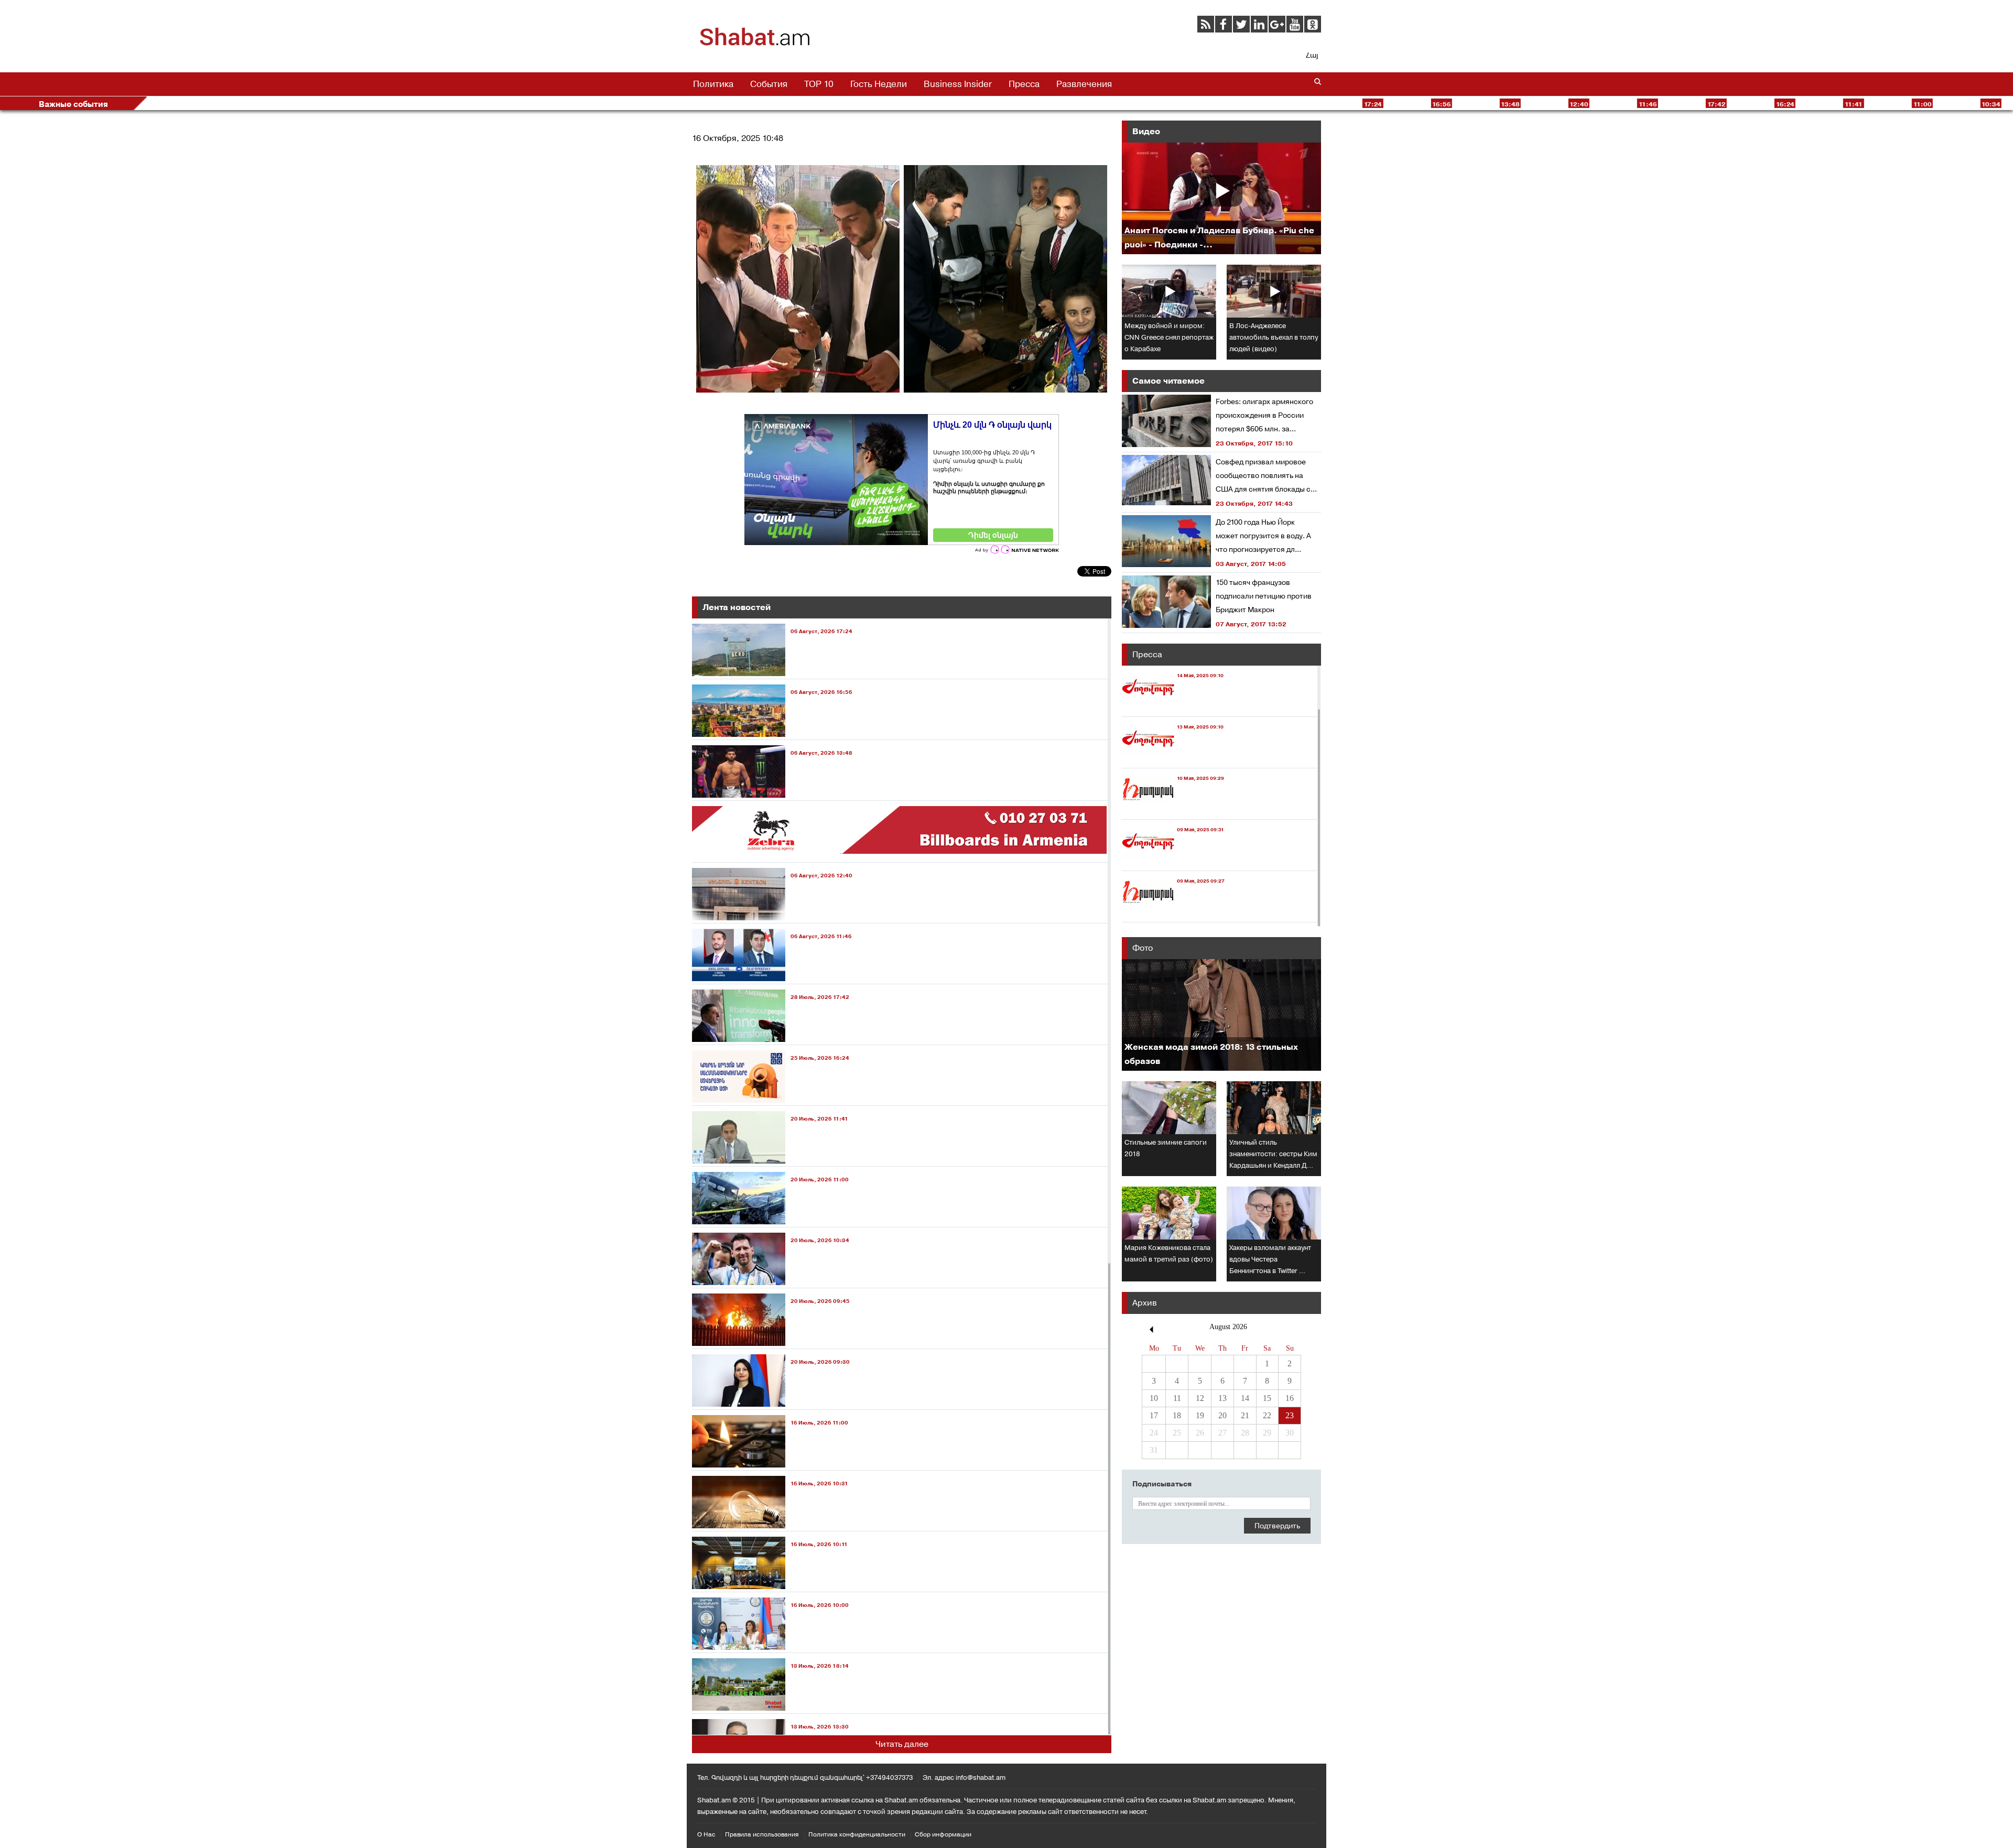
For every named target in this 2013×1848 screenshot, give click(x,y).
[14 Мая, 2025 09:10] (1173, 707)
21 (1245, 1415)
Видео (1146, 131)
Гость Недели (879, 84)
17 (1154, 1415)
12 (1200, 1398)
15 (1267, 1398)
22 (1267, 1415)
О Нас (706, 1834)
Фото (1143, 948)
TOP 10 (819, 84)
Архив (1145, 1303)
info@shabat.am (981, 1778)
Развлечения (1084, 84)
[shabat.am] (755, 44)
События (769, 84)
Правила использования (762, 1834)
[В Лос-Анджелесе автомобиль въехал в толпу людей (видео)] (1274, 291)
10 (1154, 1398)
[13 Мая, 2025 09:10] (1173, 758)
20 (1222, 1415)
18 (1177, 1415)
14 (1245, 1398)
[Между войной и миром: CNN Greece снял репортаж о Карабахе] (1169, 291)
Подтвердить (1277, 1526)
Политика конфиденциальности (857, 1834)
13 (1222, 1398)
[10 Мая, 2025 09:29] (1173, 809)
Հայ (1312, 55)
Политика (713, 84)
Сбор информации (943, 1834)
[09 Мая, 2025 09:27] (1173, 912)
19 (1200, 1415)
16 (1290, 1398)
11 (1177, 1398)
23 (1290, 1415)
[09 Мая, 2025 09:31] (1173, 861)
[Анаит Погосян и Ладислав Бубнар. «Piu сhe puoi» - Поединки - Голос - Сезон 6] (1221, 198)
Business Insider (958, 84)
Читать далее (902, 1744)
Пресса (1024, 84)
